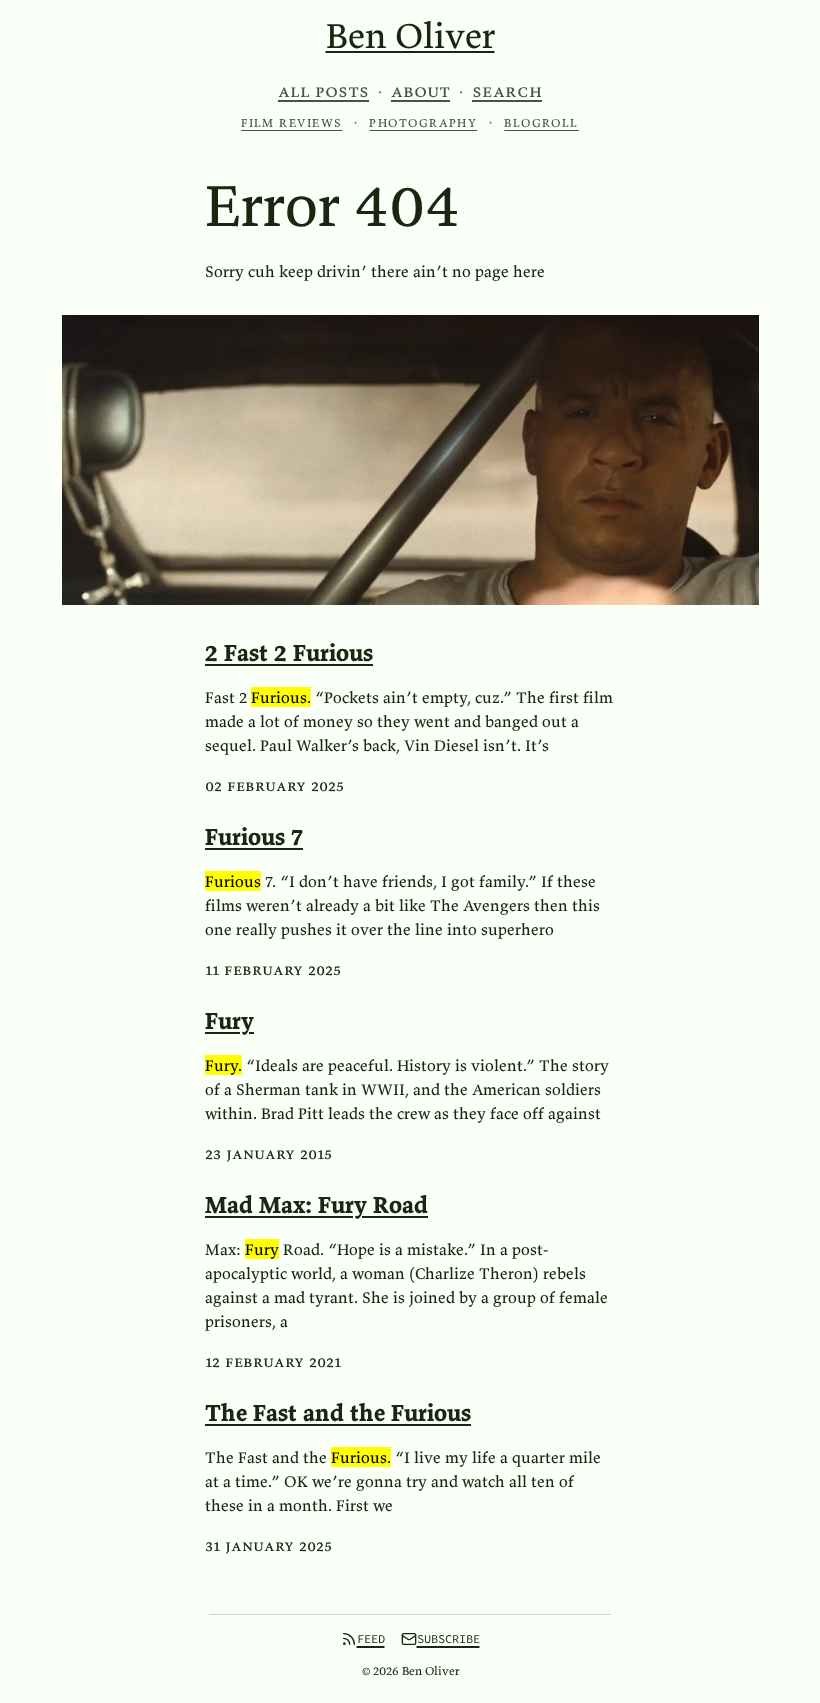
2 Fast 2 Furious (289, 652)
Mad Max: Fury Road (316, 1204)
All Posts (323, 91)
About (420, 91)
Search (507, 91)
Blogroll (541, 122)
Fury (229, 1020)
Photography (423, 122)
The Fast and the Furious (338, 1412)
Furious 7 (254, 836)
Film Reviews (291, 122)
